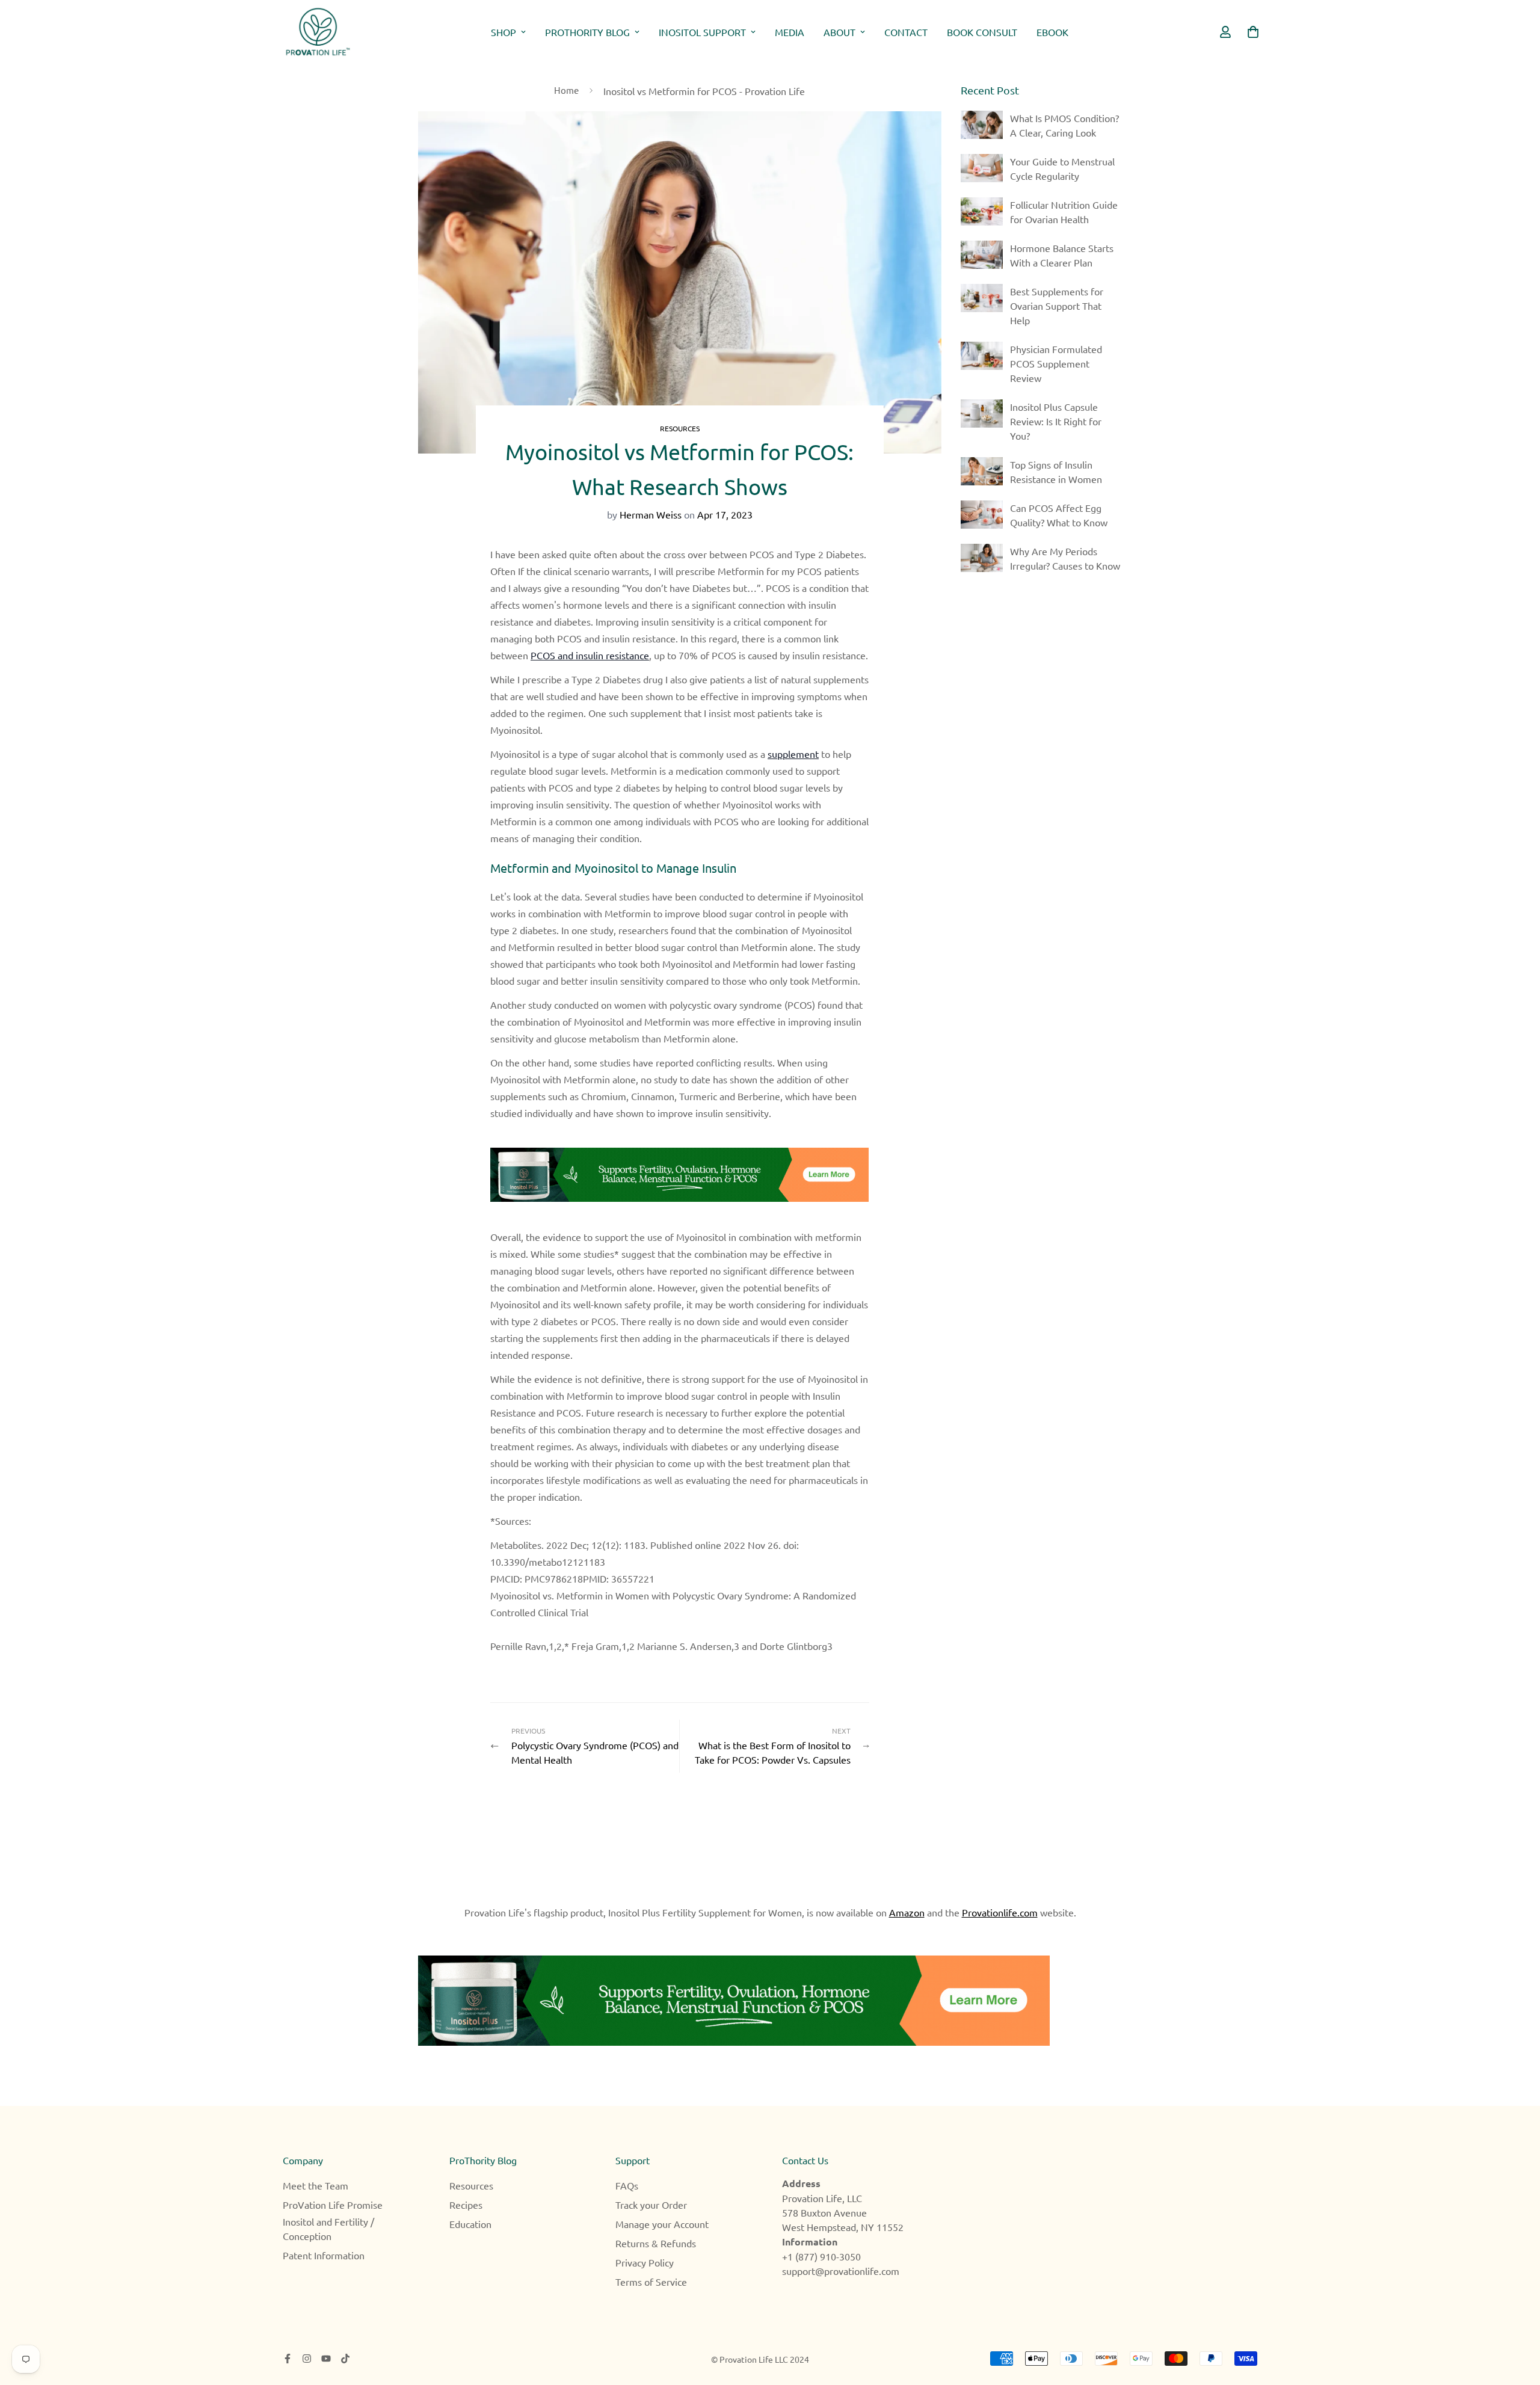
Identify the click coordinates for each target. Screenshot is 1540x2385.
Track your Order (651, 2205)
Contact (906, 32)
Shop (504, 32)
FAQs (627, 2185)
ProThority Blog (587, 32)
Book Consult (982, 32)
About (839, 32)
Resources (680, 428)
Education (470, 2224)
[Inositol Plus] (770, 2001)
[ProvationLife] (317, 32)
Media (790, 32)
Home (566, 90)
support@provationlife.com (841, 2271)
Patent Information (324, 2255)
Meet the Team (316, 2185)
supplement (793, 754)
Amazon (907, 1912)
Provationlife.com (1000, 1912)
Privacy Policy (645, 2262)
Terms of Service (651, 2282)
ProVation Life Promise (333, 2205)
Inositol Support (702, 32)
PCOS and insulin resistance (590, 655)
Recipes (466, 2205)
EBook (1052, 32)
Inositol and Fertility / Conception (328, 2229)
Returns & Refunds (656, 2243)
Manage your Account (662, 2224)
